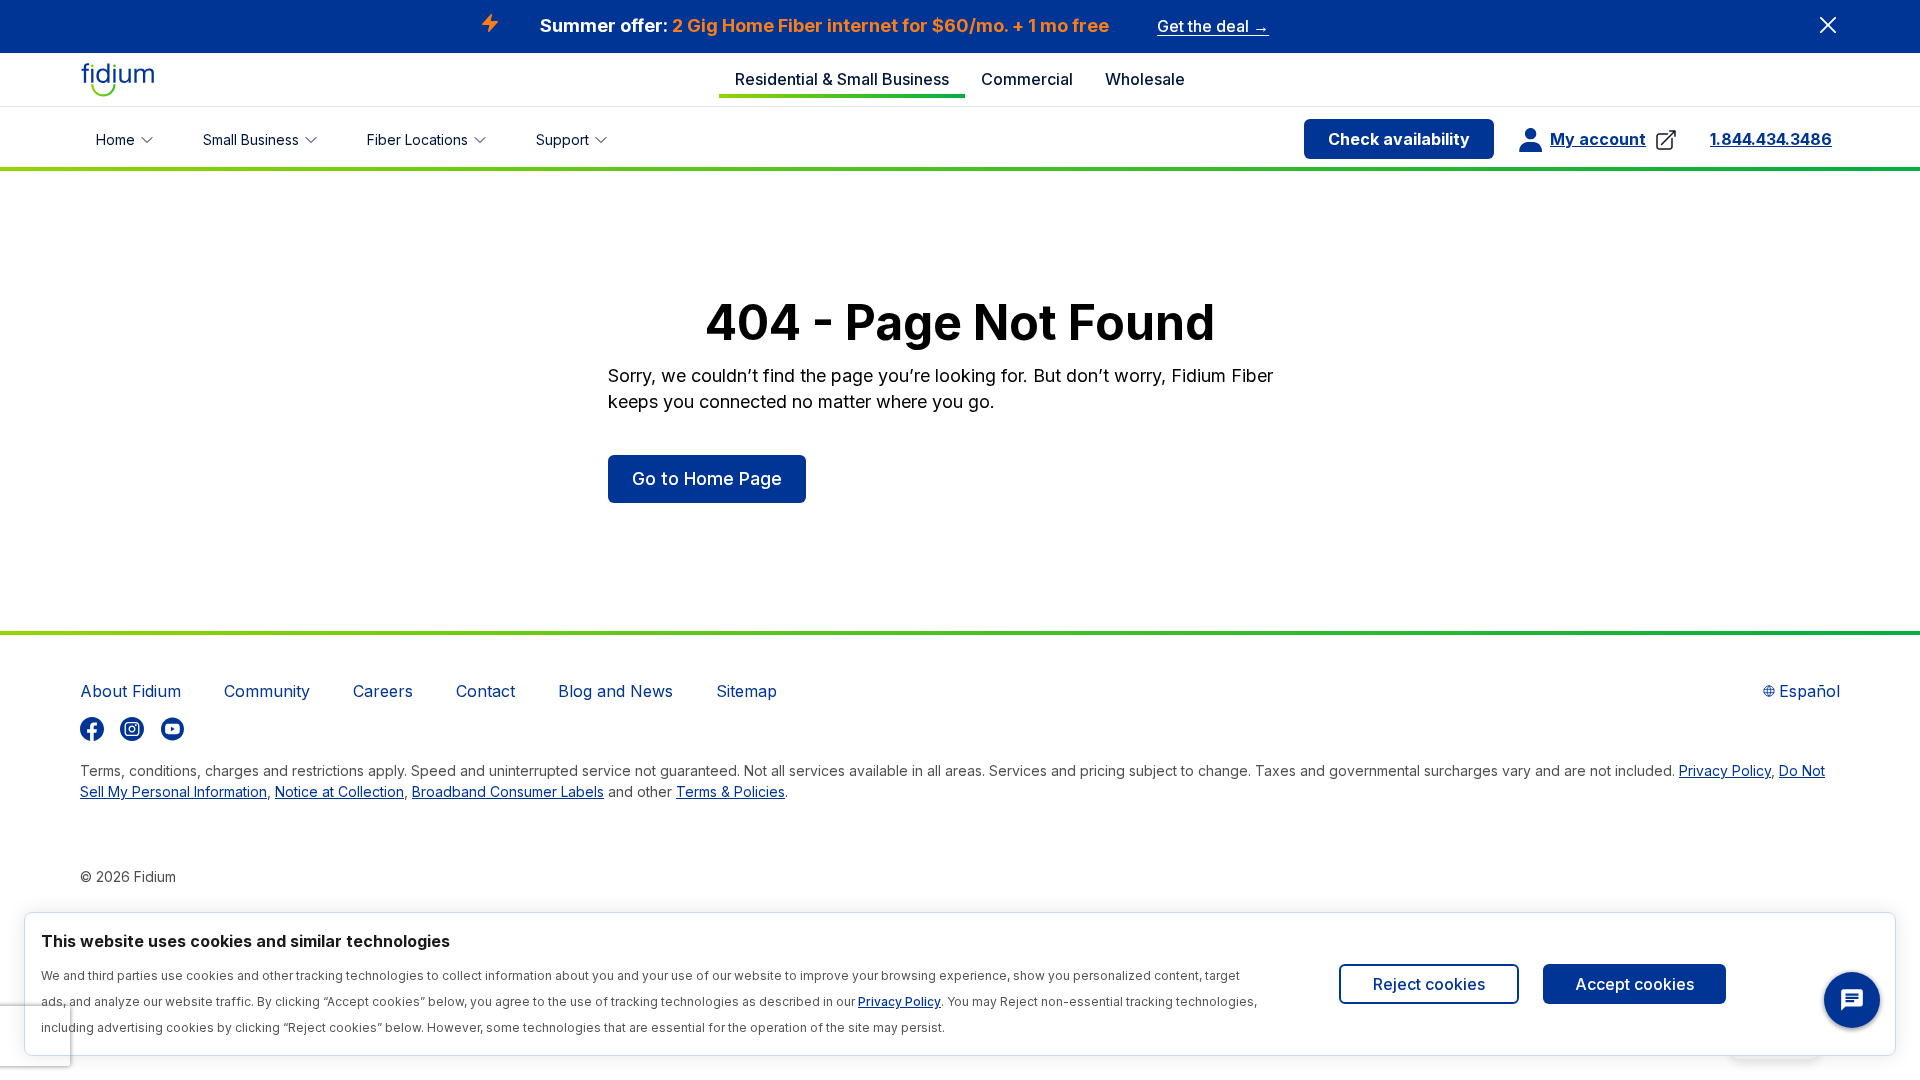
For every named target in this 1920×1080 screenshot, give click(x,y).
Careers (383, 691)
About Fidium (130, 691)
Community (267, 691)
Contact (485, 691)
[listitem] (92, 729)
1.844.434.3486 (1771, 139)
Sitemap (746, 691)
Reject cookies (1429, 984)
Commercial (1027, 79)
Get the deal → (1213, 26)
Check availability (1399, 139)
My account (1598, 139)
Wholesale (1145, 79)
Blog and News (615, 691)
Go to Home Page (707, 478)
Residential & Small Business (842, 79)
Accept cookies (1634, 984)
